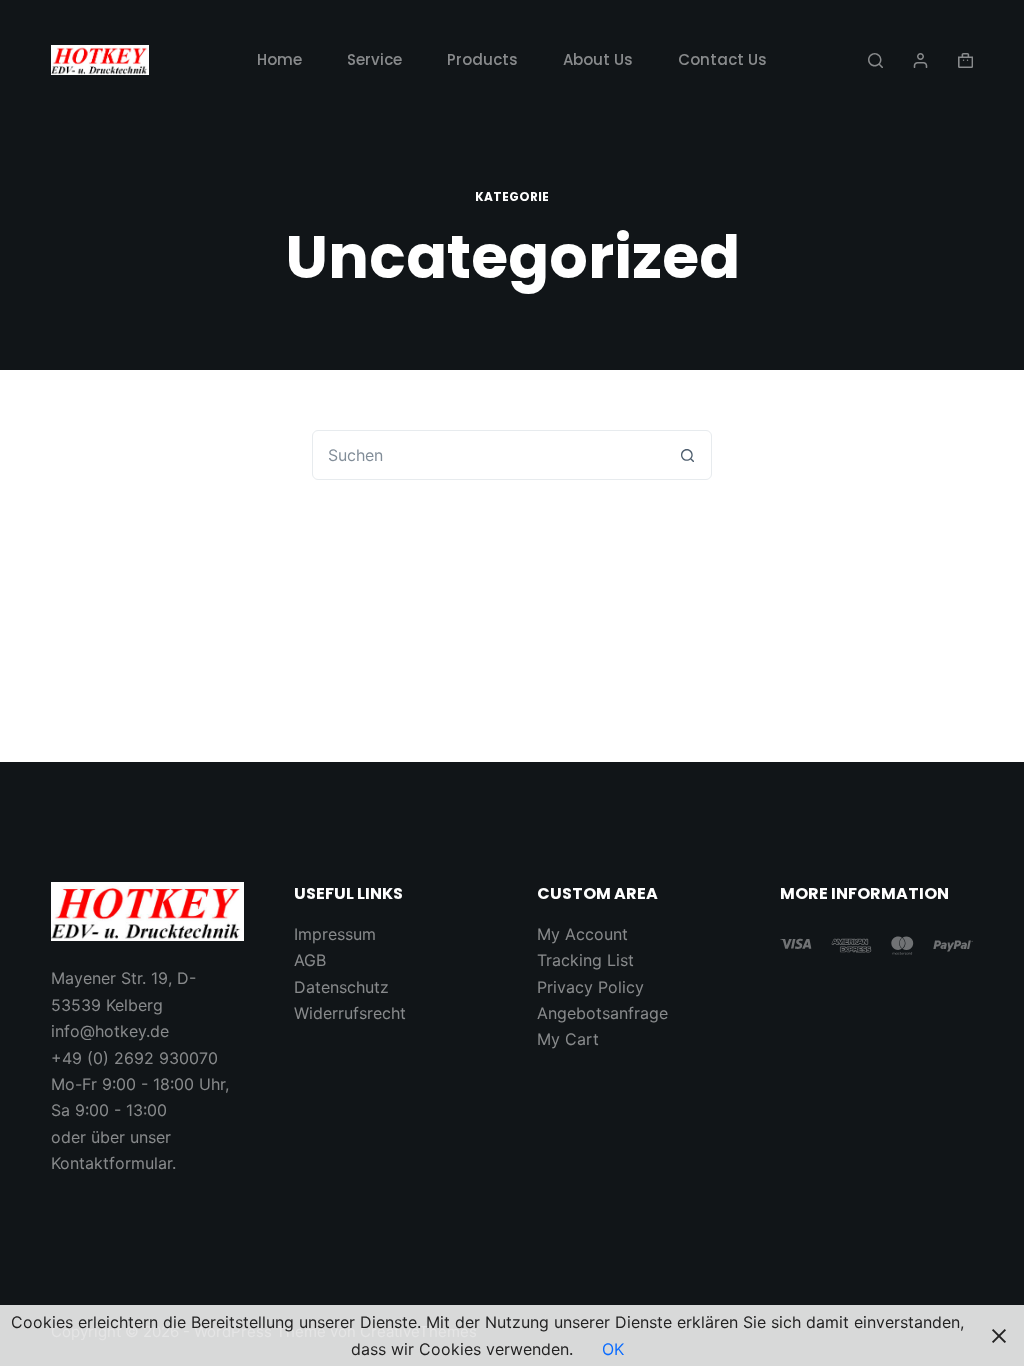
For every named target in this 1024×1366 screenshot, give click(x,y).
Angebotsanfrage (602, 1013)
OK (613, 1349)
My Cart (568, 1039)
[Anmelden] (920, 60)
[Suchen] (875, 60)
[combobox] (488, 455)
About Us (598, 59)
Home (279, 59)
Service (374, 59)
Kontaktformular (111, 1163)
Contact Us (722, 59)
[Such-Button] (687, 455)
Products (482, 59)
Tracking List (585, 960)
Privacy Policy (590, 987)
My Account (582, 934)
